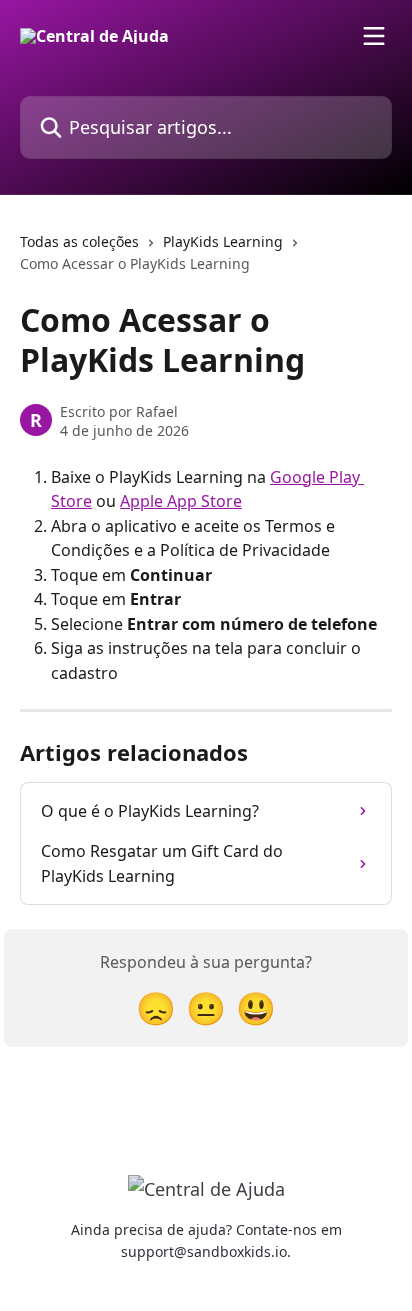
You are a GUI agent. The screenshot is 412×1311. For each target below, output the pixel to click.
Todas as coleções (79, 241)
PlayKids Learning (223, 241)
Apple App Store (181, 501)
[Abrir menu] (374, 36)
